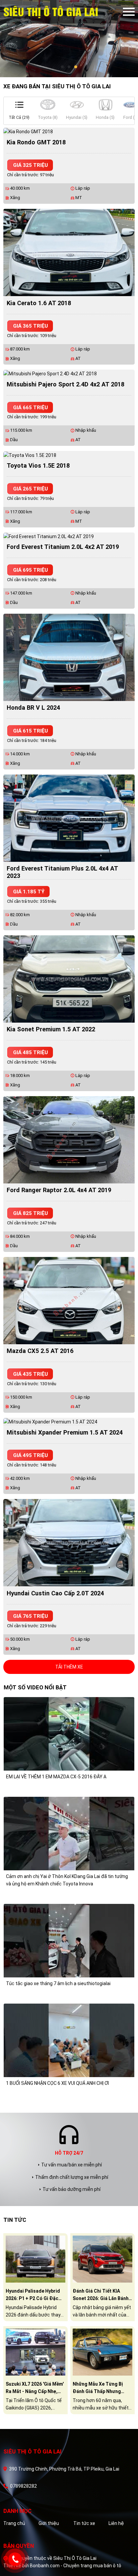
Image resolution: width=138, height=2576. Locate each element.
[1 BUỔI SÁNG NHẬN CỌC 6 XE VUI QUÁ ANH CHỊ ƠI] (69, 2040)
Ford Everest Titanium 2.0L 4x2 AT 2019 (63, 547)
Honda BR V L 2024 (33, 708)
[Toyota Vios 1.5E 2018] (30, 455)
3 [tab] (76, 67)
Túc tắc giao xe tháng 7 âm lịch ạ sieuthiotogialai (58, 1983)
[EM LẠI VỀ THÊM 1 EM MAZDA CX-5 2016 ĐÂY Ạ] (69, 1733)
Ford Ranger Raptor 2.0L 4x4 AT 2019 (59, 1190)
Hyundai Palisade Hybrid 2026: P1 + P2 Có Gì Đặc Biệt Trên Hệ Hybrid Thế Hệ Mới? (33, 2295)
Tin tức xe (84, 2523)
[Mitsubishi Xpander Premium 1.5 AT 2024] (50, 1421)
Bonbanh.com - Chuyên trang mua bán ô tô (76, 2566)
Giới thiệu (49, 2523)
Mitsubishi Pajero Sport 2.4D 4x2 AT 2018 (65, 384)
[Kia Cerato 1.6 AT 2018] (69, 252)
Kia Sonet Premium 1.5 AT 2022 (51, 1029)
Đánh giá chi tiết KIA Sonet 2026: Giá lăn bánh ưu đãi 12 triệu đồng (101, 2295)
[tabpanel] (69, 39)
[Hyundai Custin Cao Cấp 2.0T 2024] (69, 1542)
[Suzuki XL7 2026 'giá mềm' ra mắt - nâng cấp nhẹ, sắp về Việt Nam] (36, 2351)
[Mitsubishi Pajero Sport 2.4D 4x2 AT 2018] (50, 373)
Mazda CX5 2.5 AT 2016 (40, 1351)
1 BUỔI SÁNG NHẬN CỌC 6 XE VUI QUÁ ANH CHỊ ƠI (57, 2083)
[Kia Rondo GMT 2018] (28, 131)
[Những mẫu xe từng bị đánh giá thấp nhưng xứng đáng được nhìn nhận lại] (102, 2351)
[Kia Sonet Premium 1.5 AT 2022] (69, 978)
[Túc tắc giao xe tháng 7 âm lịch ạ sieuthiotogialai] (69, 1940)
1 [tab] (62, 67)
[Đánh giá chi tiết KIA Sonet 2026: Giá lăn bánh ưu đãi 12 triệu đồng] (102, 2258)
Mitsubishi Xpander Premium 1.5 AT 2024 (65, 1432)
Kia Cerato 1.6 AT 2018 (39, 303)
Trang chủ (14, 2523)
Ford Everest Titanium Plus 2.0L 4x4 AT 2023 (62, 872)
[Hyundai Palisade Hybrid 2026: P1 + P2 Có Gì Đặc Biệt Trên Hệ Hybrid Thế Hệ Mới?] (36, 2258)
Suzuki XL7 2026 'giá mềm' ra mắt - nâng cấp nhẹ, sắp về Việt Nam (35, 2388)
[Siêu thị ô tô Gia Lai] (63, 12)
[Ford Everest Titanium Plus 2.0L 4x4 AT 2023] (69, 817)
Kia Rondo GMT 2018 (36, 142)
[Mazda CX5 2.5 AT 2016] (69, 1300)
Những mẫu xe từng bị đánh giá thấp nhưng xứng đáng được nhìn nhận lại (98, 2388)
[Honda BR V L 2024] (69, 657)
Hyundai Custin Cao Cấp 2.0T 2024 (55, 1593)
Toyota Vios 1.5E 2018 (38, 465)
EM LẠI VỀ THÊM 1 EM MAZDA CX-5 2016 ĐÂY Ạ (56, 1777)
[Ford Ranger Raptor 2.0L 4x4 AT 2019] (69, 1139)
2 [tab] (69, 67)
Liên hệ (116, 2523)
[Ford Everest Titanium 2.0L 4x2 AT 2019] (49, 536)
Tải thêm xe (69, 1667)
